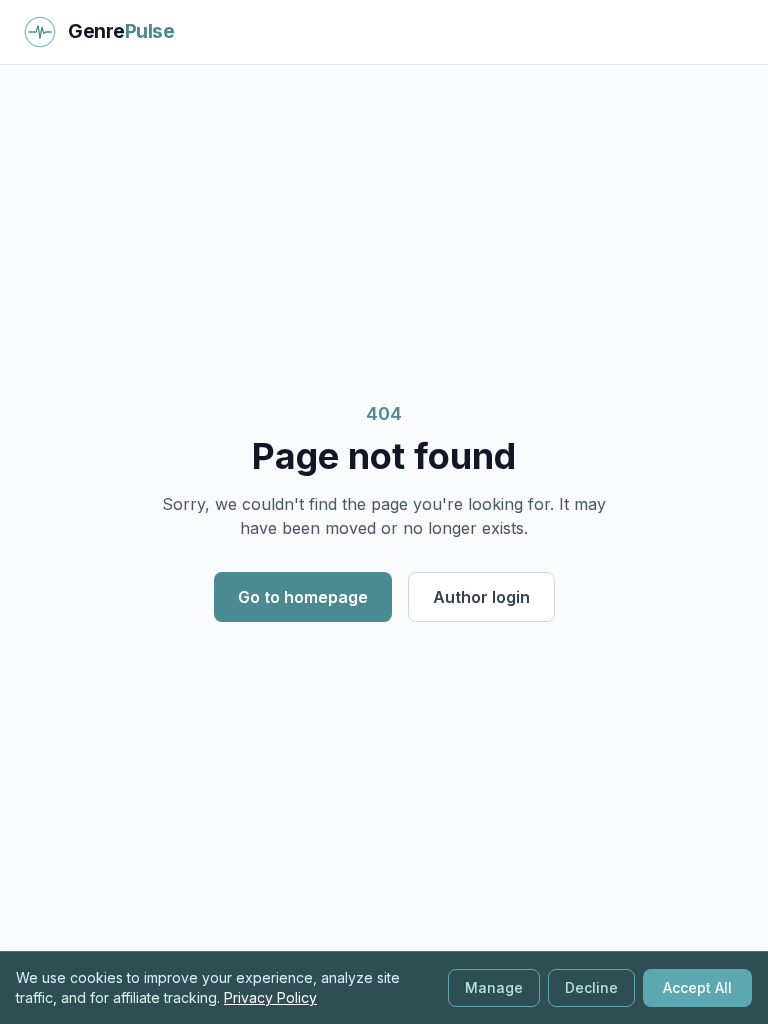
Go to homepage (303, 597)
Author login (481, 597)
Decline (591, 987)
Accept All (697, 987)
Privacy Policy (270, 997)
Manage (494, 987)
